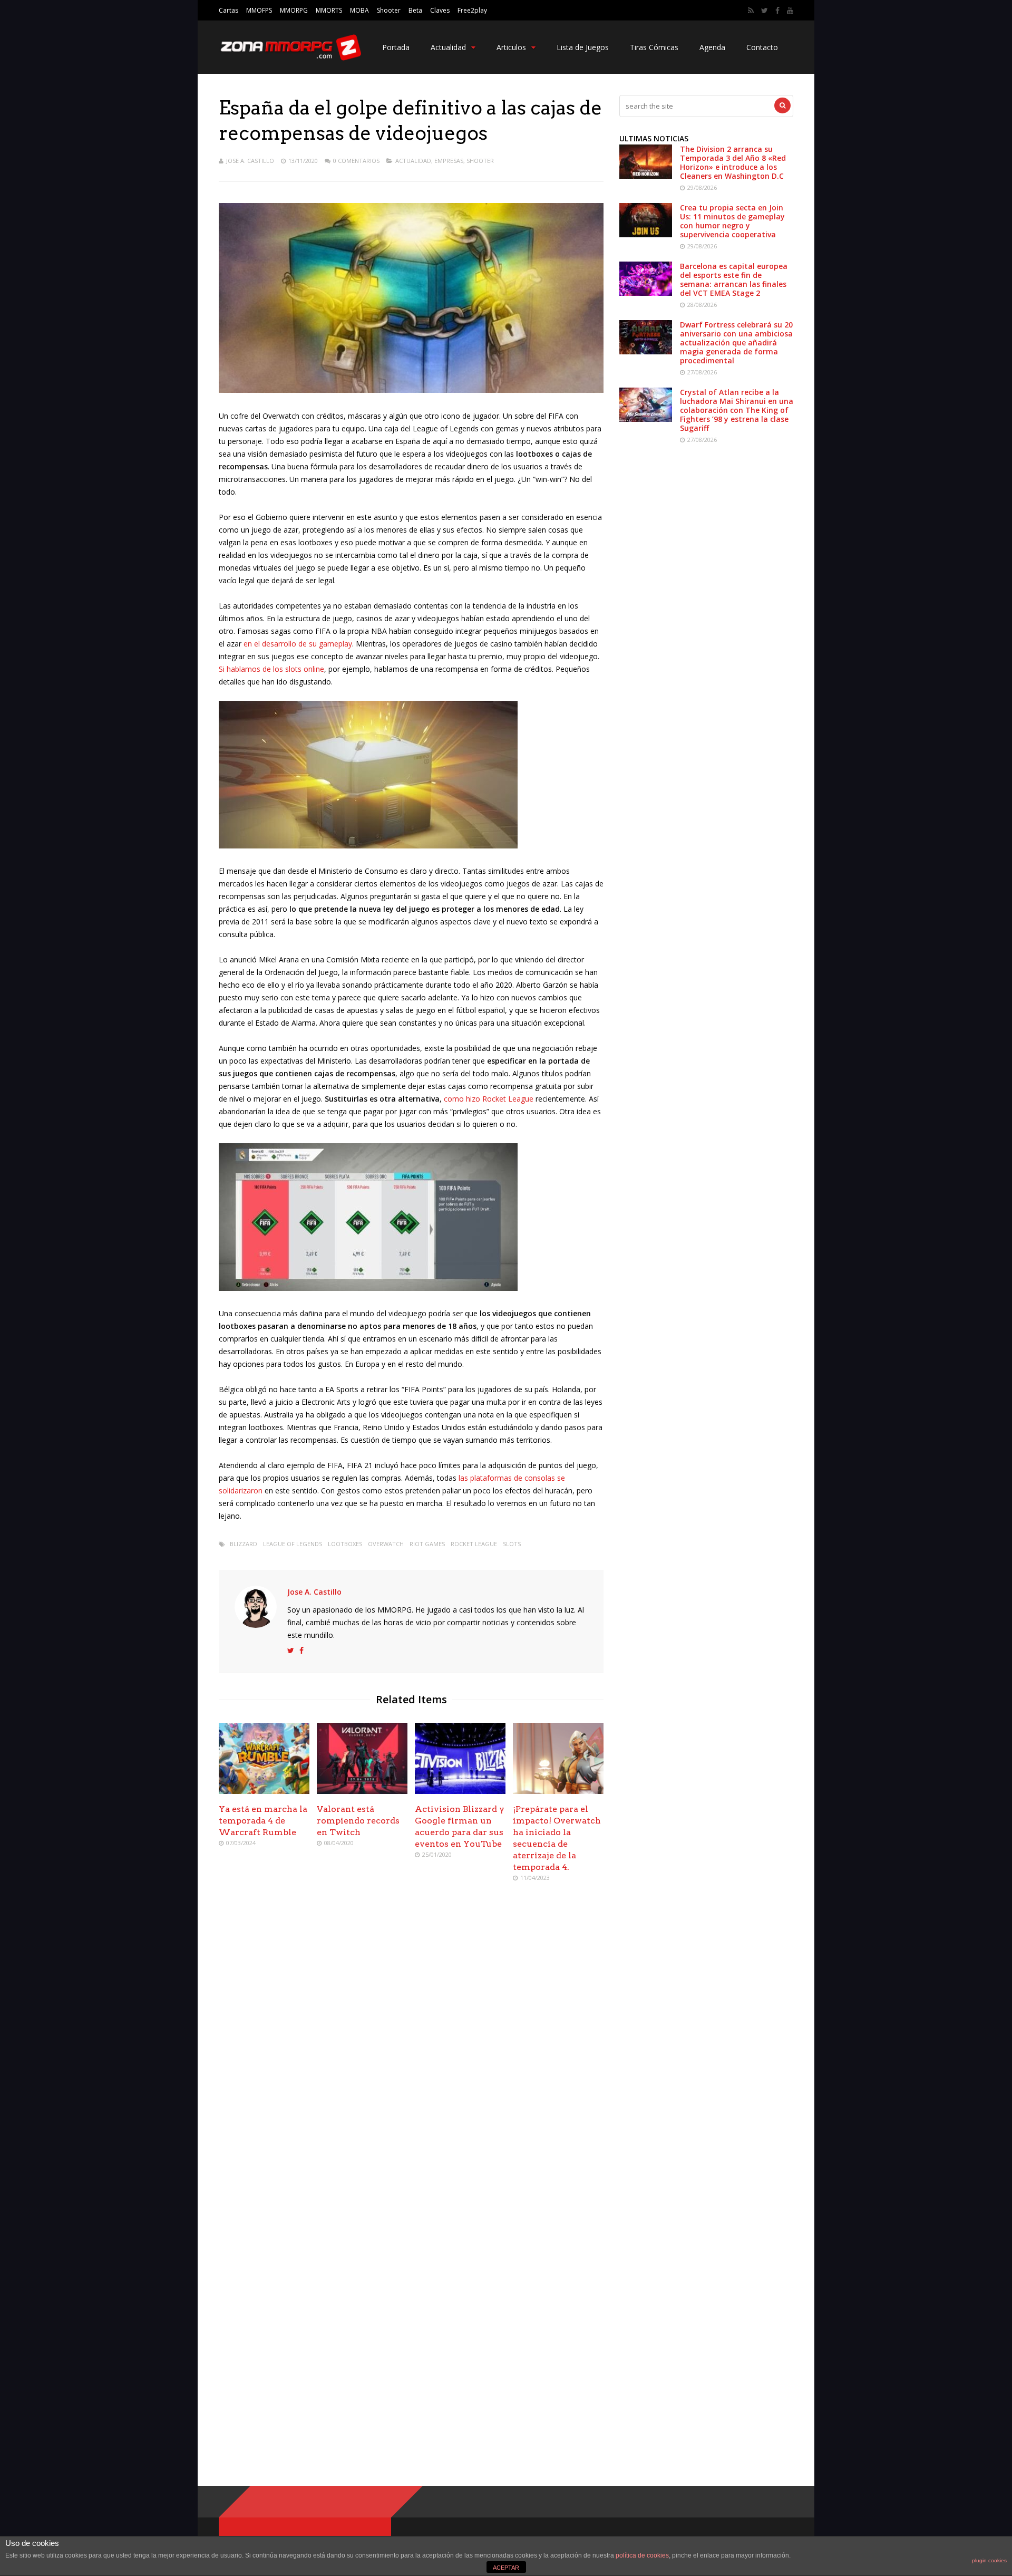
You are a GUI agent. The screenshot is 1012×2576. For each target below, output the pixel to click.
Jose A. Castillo (250, 161)
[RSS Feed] (751, 11)
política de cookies (642, 2555)
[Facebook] (777, 11)
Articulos (511, 47)
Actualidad (448, 47)
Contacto (762, 47)
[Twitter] (765, 11)
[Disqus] (411, 2043)
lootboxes (345, 1544)
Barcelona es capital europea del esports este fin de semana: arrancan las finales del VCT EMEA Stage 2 (734, 279)
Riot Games (427, 1544)
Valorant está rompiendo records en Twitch (358, 1821)
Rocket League (474, 1544)
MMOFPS (259, 10)
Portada (396, 47)
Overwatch (386, 1544)
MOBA (359, 10)
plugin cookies (989, 2560)
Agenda (712, 47)
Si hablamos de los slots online (271, 669)
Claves (440, 10)
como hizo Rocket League (489, 1099)
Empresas (449, 161)
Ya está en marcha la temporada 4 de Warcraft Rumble (263, 1821)
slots (512, 1544)
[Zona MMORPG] (290, 58)
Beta (415, 10)
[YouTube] (790, 11)
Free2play (472, 10)
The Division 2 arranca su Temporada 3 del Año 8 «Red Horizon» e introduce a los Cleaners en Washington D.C (733, 162)
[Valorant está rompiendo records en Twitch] (362, 1791)
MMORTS (329, 10)
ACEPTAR (506, 2568)
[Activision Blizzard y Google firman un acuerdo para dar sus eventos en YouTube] (460, 1791)
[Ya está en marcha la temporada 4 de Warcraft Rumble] (264, 1791)
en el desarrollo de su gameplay (298, 644)
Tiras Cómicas (654, 47)
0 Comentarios (356, 161)
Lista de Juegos (583, 47)
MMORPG (294, 10)
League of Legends (293, 1544)
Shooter (389, 10)
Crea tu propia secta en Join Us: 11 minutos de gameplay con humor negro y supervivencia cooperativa (732, 221)
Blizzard (244, 1544)
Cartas (228, 10)
